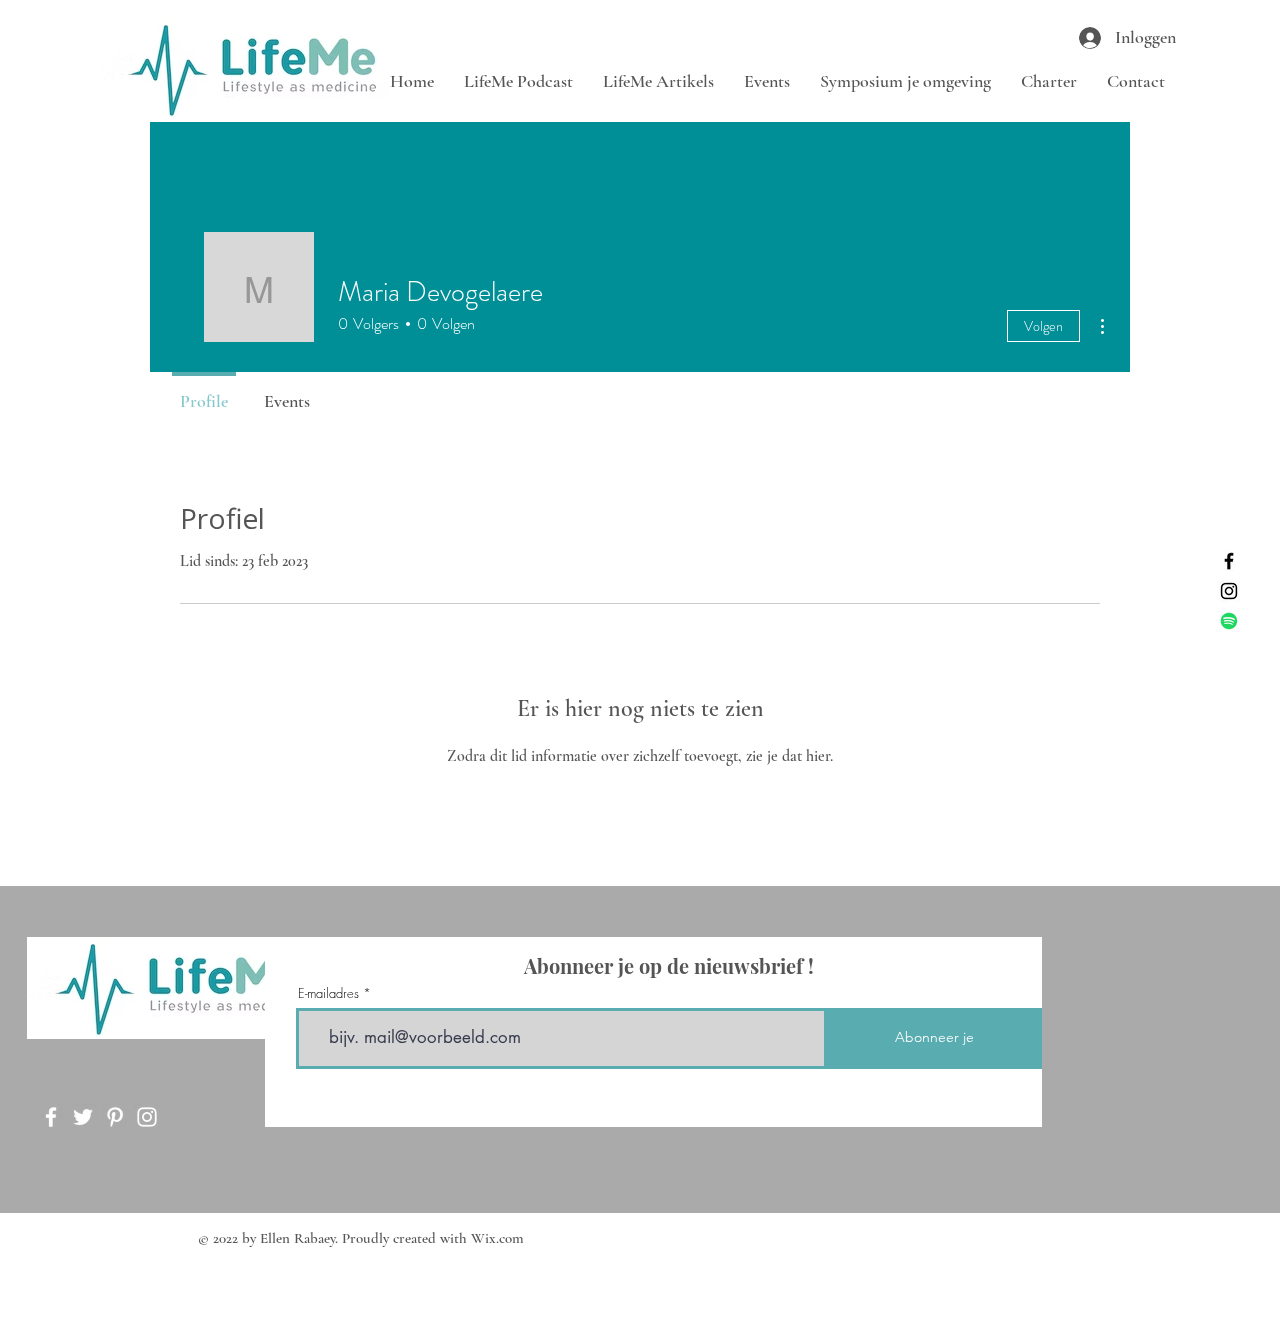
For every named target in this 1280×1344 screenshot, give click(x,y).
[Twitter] (83, 1117)
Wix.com (497, 1238)
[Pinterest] (115, 1117)
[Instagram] (1229, 591)
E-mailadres (328, 993)
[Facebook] (1229, 561)
